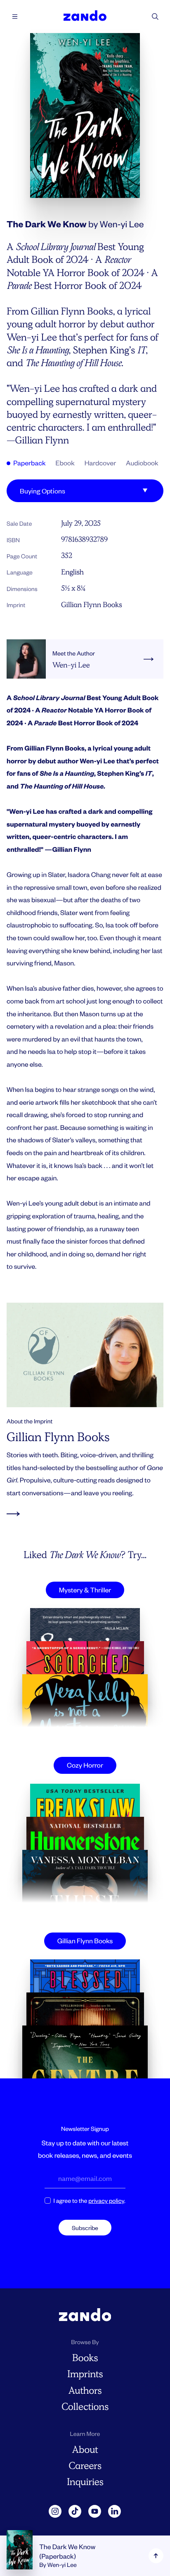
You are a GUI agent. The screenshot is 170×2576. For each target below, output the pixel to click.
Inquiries (85, 2482)
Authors (85, 2391)
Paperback (29, 463)
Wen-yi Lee (122, 224)
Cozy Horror (85, 1765)
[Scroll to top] (156, 2556)
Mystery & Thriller (85, 1590)
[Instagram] (55, 2512)
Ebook (65, 463)
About (85, 2450)
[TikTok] (75, 2512)
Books (85, 2358)
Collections (85, 2407)
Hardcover (100, 463)
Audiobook (142, 463)
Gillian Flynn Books (92, 605)
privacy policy (106, 2201)
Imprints (85, 2374)
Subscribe (85, 2228)
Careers (85, 2466)
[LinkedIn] (115, 2512)
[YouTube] (95, 2512)
